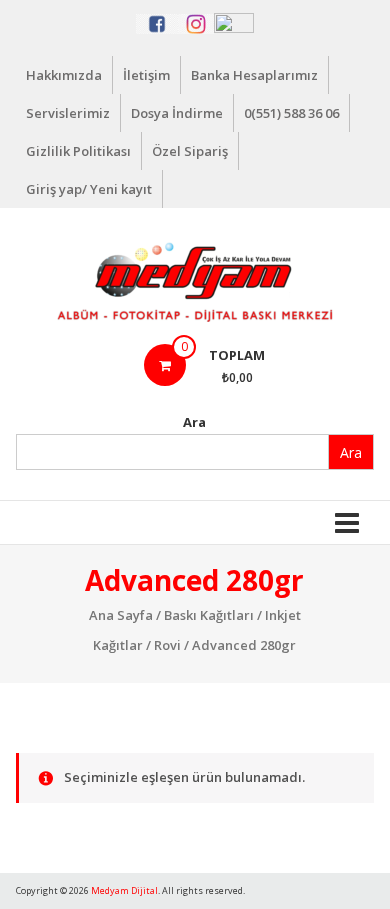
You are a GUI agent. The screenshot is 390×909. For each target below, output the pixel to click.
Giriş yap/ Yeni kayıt (89, 189)
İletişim (146, 75)
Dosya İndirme (177, 113)
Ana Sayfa (121, 615)
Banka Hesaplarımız (254, 75)
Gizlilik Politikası (78, 151)
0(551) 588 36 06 (291, 113)
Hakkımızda (64, 75)
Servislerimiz (68, 113)
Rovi (167, 645)
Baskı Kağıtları (209, 615)
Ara (194, 422)
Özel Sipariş (190, 151)
